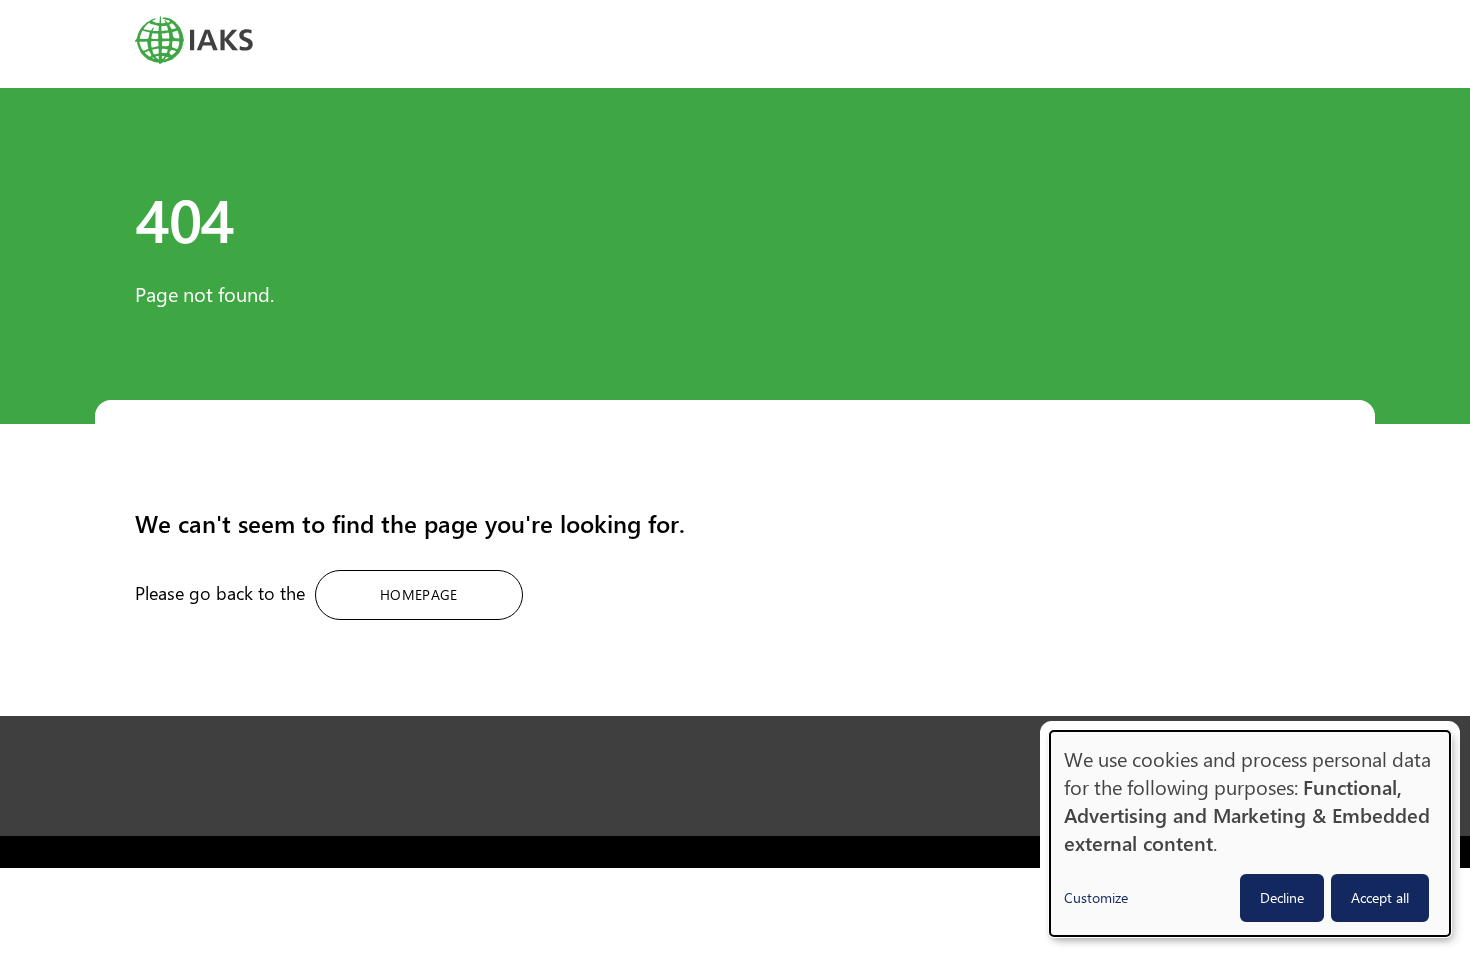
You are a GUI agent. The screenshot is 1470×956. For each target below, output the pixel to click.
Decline (1282, 897)
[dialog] (1250, 833)
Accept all (1380, 897)
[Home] (735, 40)
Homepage (419, 594)
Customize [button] (1096, 897)
